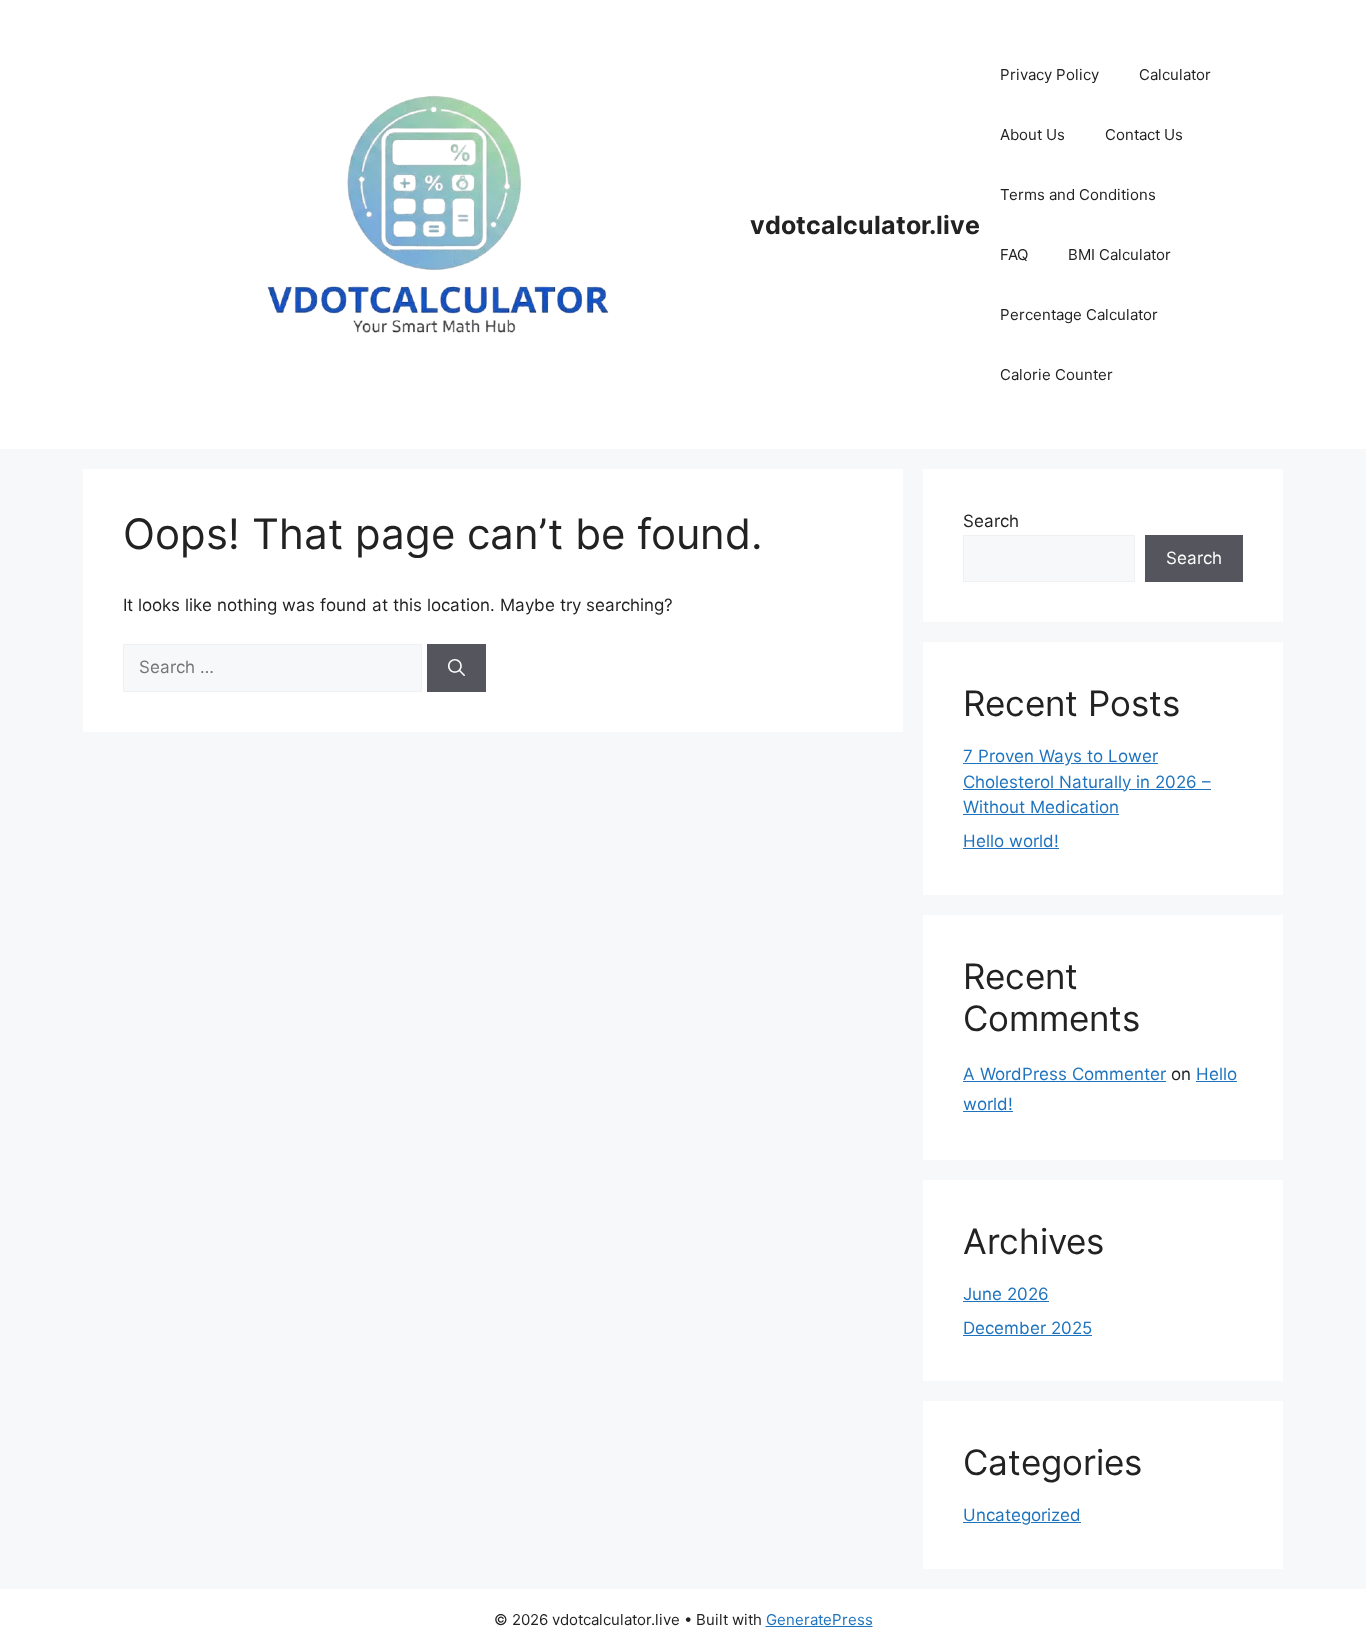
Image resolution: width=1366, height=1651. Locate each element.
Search (991, 521)
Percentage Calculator (1079, 314)
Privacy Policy (1049, 74)
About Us (1032, 134)
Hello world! (1011, 841)
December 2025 (1027, 1328)
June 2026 (1006, 1294)
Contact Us (1144, 134)
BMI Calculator (1119, 254)
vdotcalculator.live (865, 225)
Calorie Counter (1056, 374)
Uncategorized (1022, 1515)
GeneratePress (819, 1619)
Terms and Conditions (1078, 194)
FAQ (1014, 254)
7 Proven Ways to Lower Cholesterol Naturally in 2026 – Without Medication (1087, 781)
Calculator (1175, 74)
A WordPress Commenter (1064, 1074)
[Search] (456, 668)
